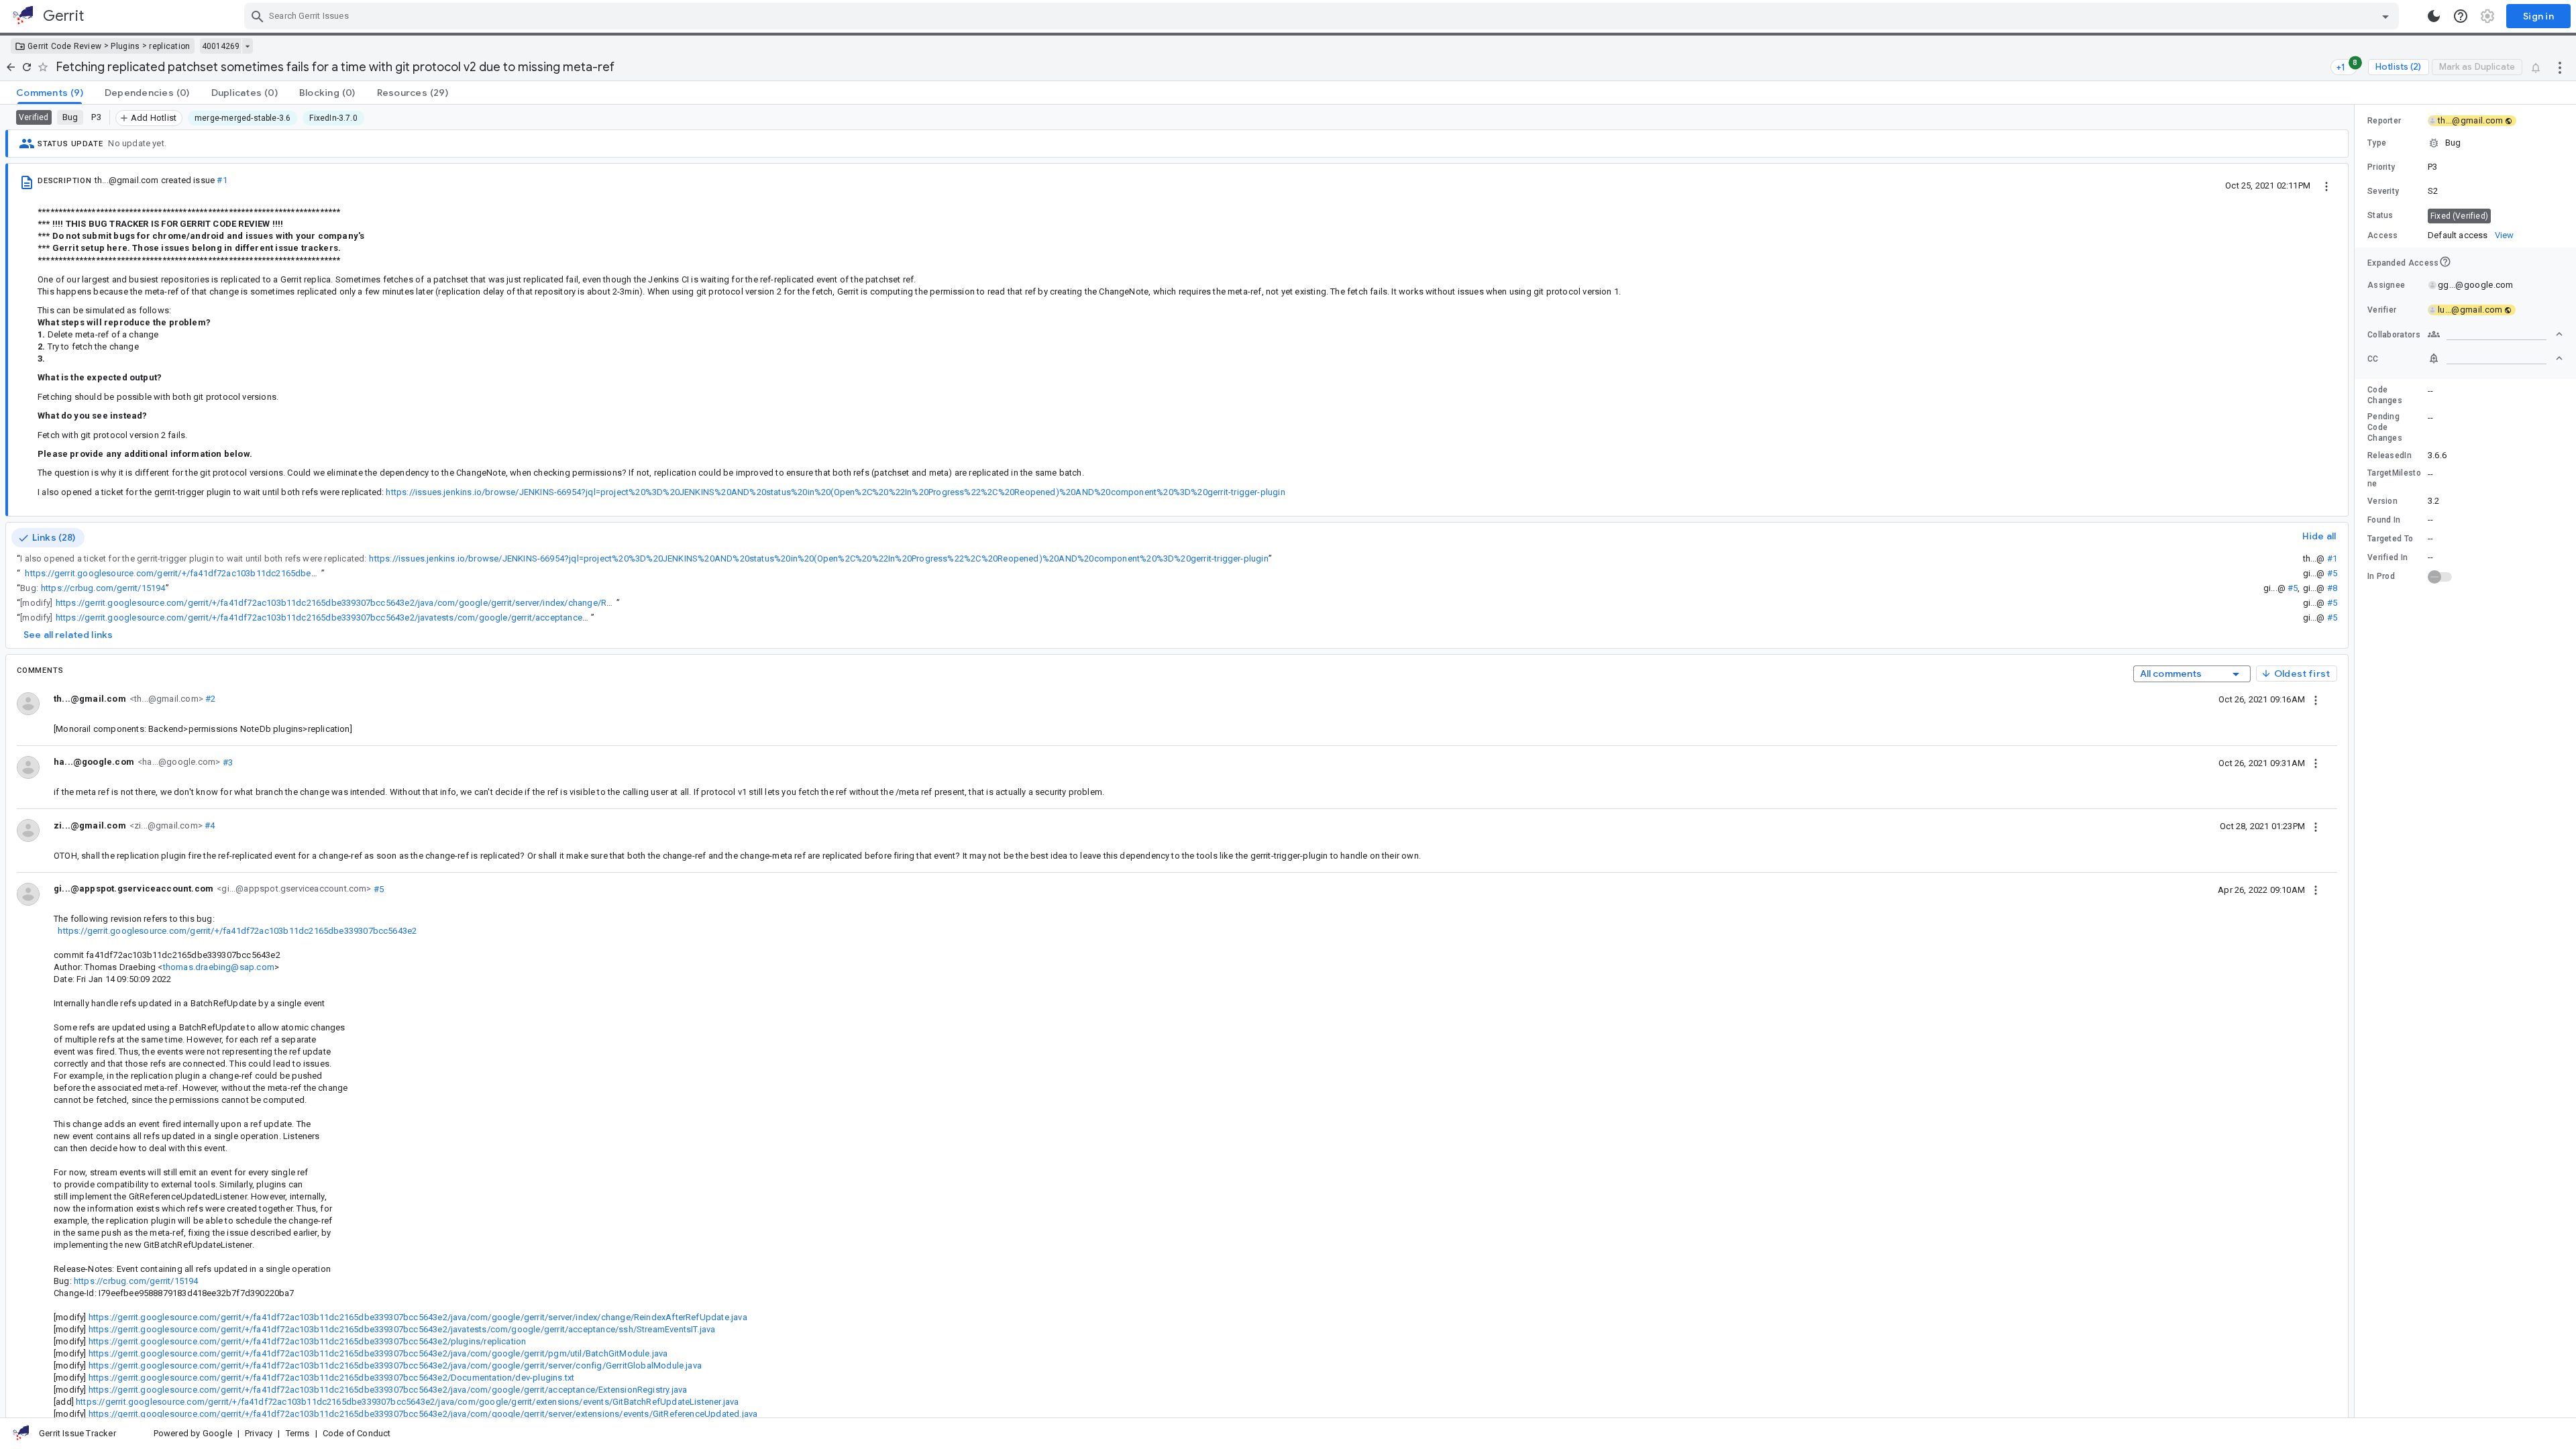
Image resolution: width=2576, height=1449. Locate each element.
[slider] (2357, 761)
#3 (226, 762)
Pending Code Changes (2385, 427)
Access (2383, 235)
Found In (2384, 520)
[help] (2461, 16)
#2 (210, 699)
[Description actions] (2326, 185)
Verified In (2387, 557)
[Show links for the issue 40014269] (247, 46)
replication (169, 46)
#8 (2332, 588)
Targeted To (2390, 539)
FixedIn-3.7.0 (333, 118)
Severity (2383, 191)
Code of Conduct (357, 1433)
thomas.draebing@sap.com (219, 967)
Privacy (259, 1433)
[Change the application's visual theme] (2434, 16)
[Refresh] (27, 67)
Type (2377, 143)
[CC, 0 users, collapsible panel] (2495, 358)
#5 (2332, 573)
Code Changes (2385, 395)
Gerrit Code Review (64, 46)
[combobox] (1323, 16)
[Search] (258, 16)
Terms (298, 1433)
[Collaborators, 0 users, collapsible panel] (2495, 334)
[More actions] (2560, 67)
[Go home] (11, 67)
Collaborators (2394, 335)
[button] (2465, 143)
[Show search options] (2385, 16)
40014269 (221, 46)
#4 (209, 825)
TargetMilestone (2394, 478)
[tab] (50, 93)
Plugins (125, 46)
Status (2380, 215)
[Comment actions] (2316, 699)
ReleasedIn (2390, 455)
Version (2382, 501)
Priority (2381, 167)
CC (2373, 359)
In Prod (2381, 576)
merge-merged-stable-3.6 (243, 118)
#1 (222, 180)
